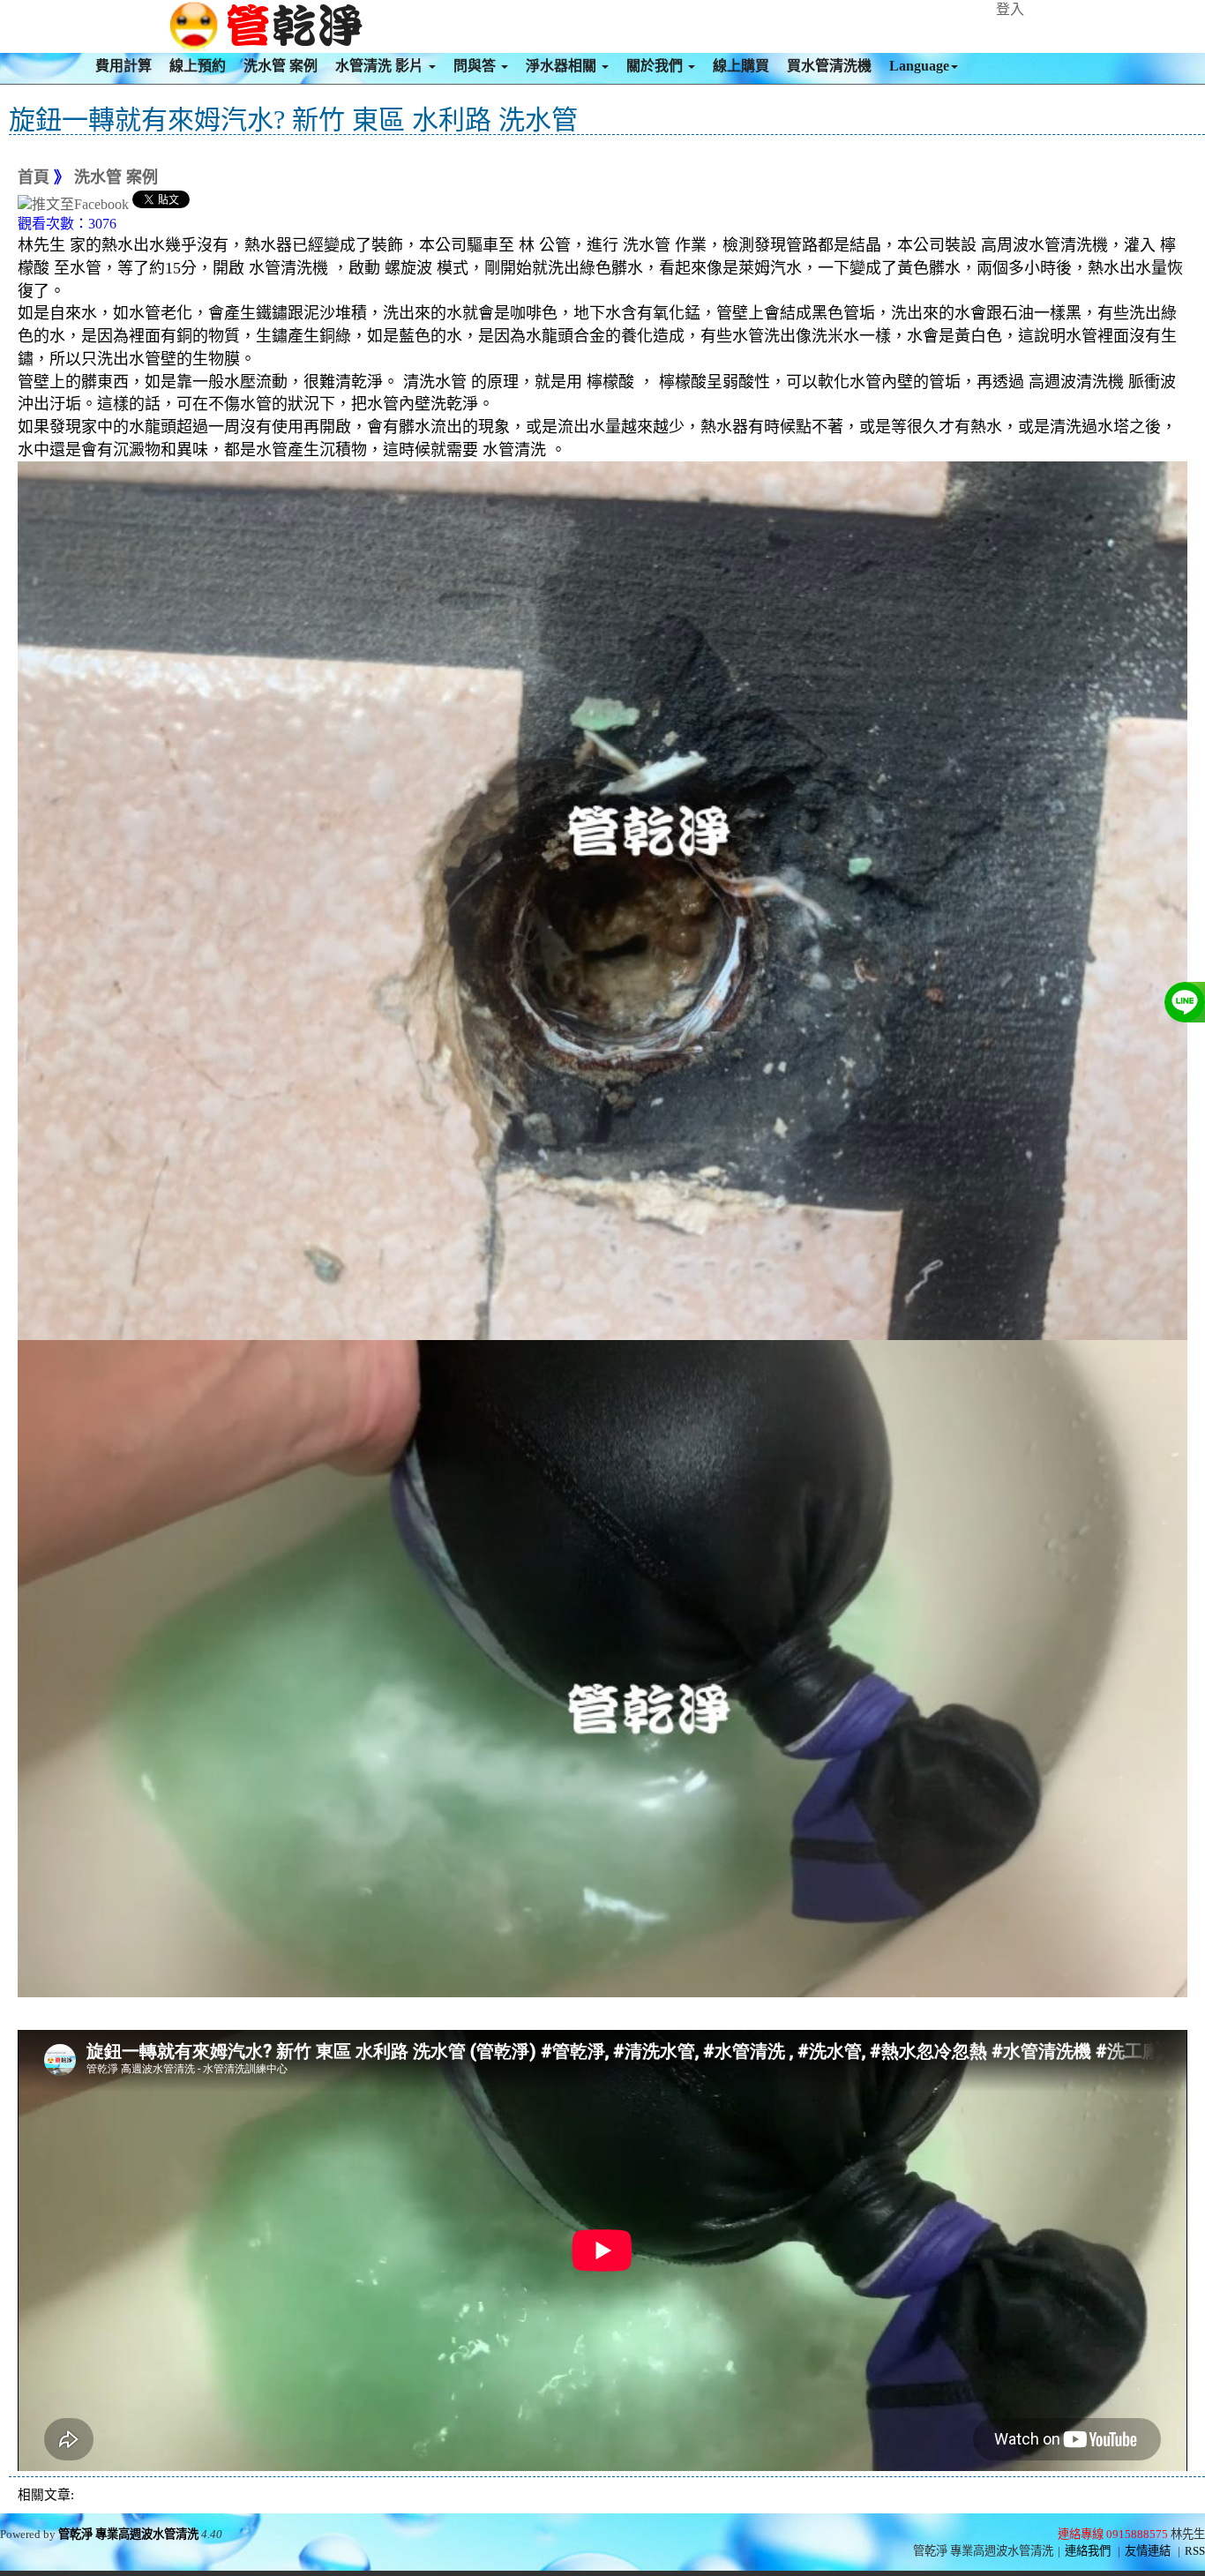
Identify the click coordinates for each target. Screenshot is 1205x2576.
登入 (1010, 9)
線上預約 (198, 66)
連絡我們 (1088, 2551)
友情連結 (1148, 2551)
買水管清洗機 (829, 66)
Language (919, 66)
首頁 (34, 177)
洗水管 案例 (281, 66)
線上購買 (741, 66)
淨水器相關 (563, 66)
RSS (1195, 2551)
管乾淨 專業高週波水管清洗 (128, 2534)
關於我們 (656, 66)
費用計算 (123, 66)
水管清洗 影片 (381, 66)
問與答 (476, 66)
